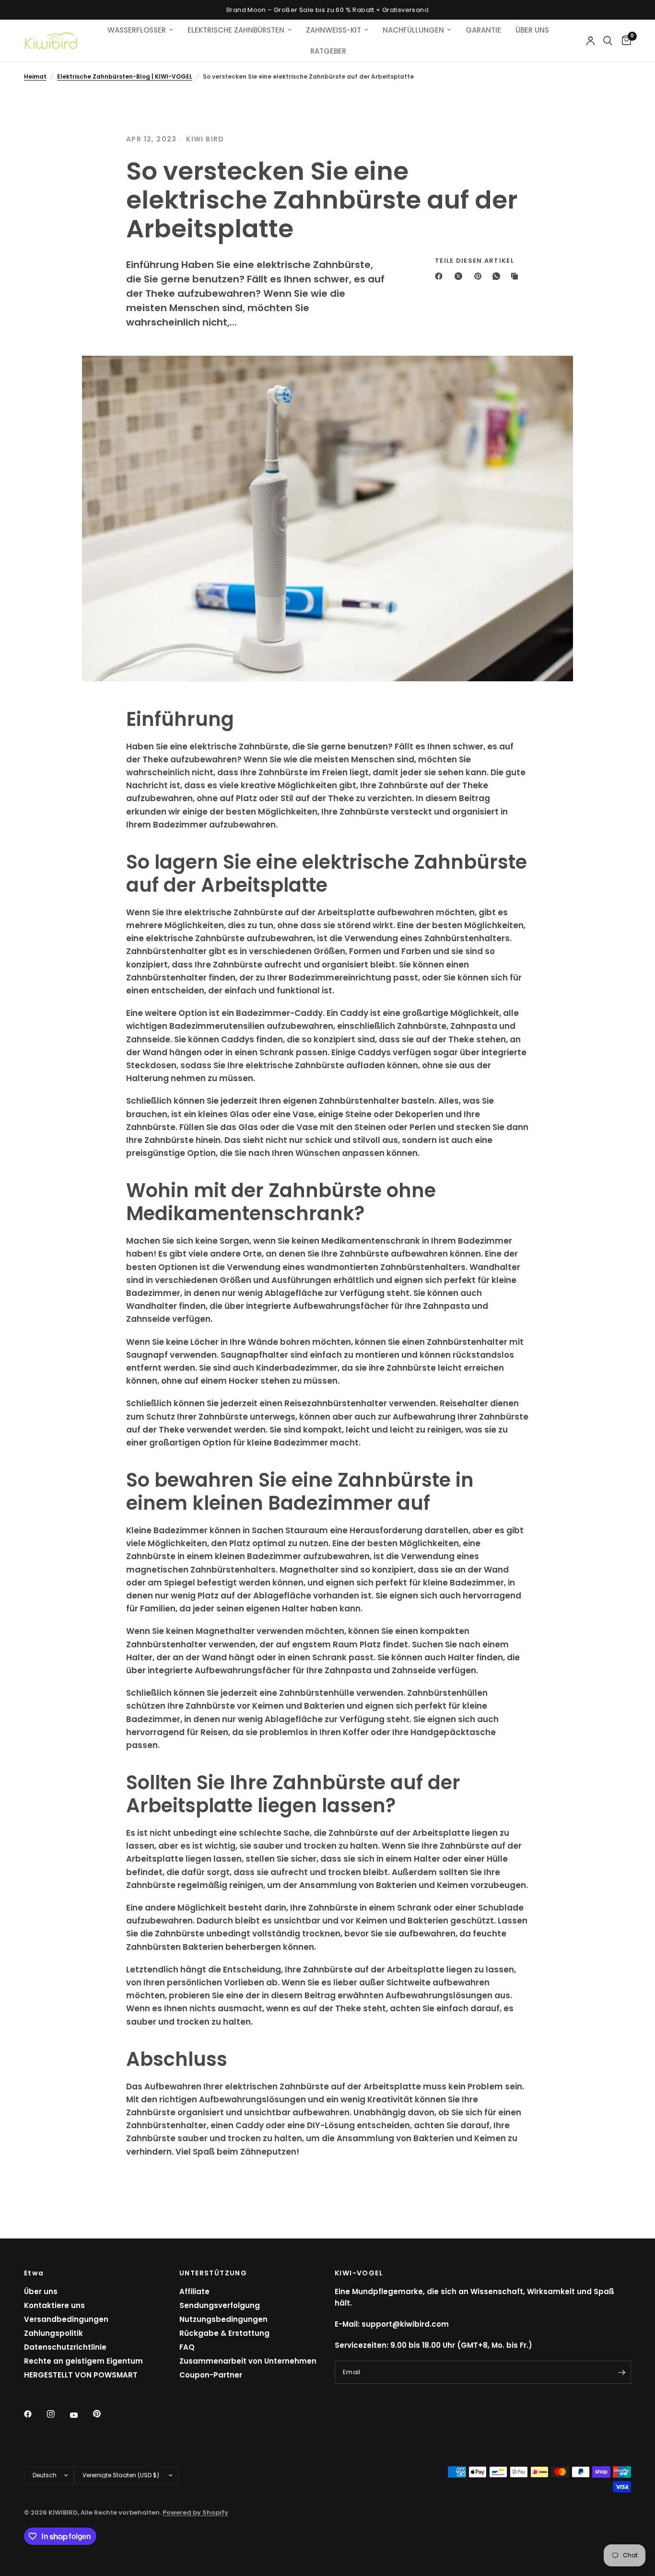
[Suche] (608, 41)
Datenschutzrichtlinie (65, 2347)
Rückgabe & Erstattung (224, 2333)
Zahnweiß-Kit (333, 30)
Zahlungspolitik (53, 2333)
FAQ (187, 2347)
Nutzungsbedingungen (223, 2319)
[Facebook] (441, 276)
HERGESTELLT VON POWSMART (81, 2375)
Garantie (483, 30)
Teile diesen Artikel (474, 261)
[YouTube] (81, 2415)
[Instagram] (58, 2414)
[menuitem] (140, 30)
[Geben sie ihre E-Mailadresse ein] (621, 2372)
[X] (460, 276)
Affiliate (194, 2291)
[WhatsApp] (498, 276)
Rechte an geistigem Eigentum (83, 2361)
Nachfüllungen (413, 30)
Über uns (41, 2291)
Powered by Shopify (195, 2512)
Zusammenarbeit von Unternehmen (248, 2361)
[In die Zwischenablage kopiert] (516, 276)
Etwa (34, 2273)
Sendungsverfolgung (220, 2305)
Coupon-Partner (211, 2375)
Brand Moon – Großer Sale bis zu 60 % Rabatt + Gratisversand (327, 10)
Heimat (35, 76)
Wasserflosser (137, 30)
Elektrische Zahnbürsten (236, 30)
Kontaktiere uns (54, 2305)
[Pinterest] (480, 276)
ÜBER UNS (532, 30)
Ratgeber (328, 51)
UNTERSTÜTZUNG (213, 2273)
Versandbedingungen (66, 2319)
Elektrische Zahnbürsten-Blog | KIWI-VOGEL (125, 76)
